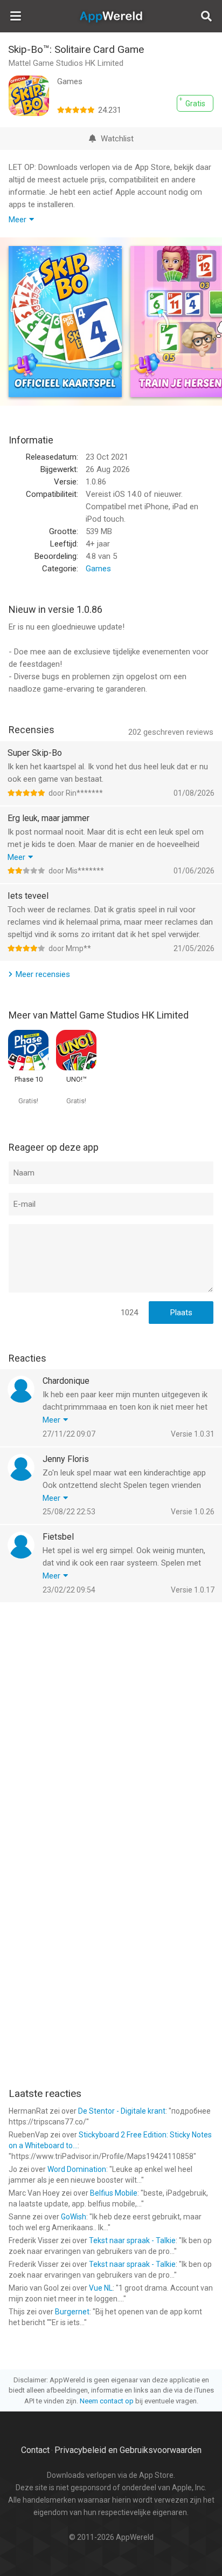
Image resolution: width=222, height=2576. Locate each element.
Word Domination (77, 2169)
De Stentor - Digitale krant (122, 2111)
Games (98, 569)
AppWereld (111, 16)
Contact (35, 2450)
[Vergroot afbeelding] (65, 322)
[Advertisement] (111, 1725)
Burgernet (72, 2312)
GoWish (74, 2217)
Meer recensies (43, 974)
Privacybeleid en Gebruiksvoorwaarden (128, 2450)
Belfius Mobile (114, 2193)
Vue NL (101, 2288)
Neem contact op (107, 2401)
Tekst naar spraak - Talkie (132, 2240)
